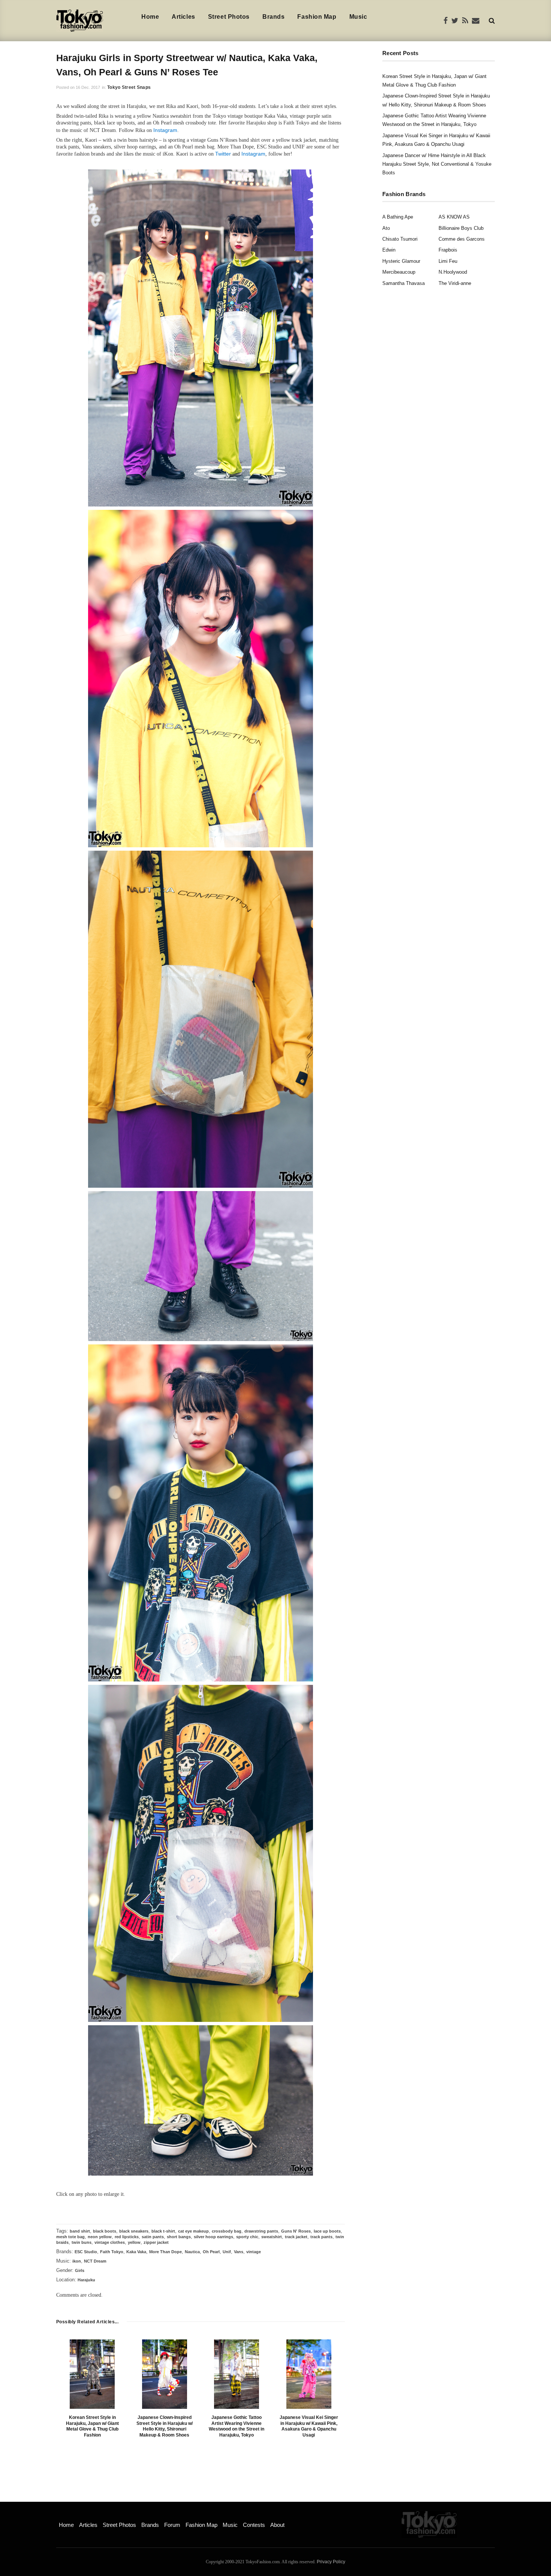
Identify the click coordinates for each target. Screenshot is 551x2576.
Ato (386, 228)
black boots (105, 2231)
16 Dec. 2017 (88, 87)
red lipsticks (127, 2237)
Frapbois (448, 250)
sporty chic (247, 2237)
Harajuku (86, 2280)
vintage (254, 2252)
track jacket (296, 2237)
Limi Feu (448, 261)
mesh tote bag (70, 2237)
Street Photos (229, 17)
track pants (321, 2237)
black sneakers (134, 2231)
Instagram (165, 130)
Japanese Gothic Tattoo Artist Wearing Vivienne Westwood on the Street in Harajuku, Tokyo (237, 2426)
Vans (239, 2252)
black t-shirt (163, 2231)
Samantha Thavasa (404, 283)
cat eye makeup (193, 2231)
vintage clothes (110, 2242)
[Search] (492, 20)
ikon (77, 2261)
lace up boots (327, 2231)
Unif (227, 2252)
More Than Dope (165, 2252)
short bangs (179, 2237)
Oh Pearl (211, 2252)
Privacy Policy (331, 2562)
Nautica (192, 2252)
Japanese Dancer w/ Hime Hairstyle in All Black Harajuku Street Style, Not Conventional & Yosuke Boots (437, 164)
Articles (183, 17)
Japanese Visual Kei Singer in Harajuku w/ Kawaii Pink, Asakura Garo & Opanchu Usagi (309, 2426)
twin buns (82, 2242)
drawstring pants (261, 2231)
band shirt (80, 2231)
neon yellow (100, 2237)
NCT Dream (95, 2261)
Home (150, 17)
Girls (80, 2270)
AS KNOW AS (454, 217)
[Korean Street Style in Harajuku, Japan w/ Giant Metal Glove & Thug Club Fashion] (92, 2374)
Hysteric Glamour (401, 261)
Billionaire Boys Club (461, 228)
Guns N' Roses (296, 2231)
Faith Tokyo (112, 2252)
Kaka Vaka (136, 2252)
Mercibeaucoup (399, 272)
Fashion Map (317, 17)
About (277, 2525)
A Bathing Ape (398, 217)
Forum (172, 2525)
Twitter (223, 154)
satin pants (153, 2237)
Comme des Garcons (462, 239)
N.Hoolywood (453, 272)
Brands (273, 17)
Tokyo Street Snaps (129, 87)
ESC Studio (86, 2252)
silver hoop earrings (213, 2237)
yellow (134, 2242)
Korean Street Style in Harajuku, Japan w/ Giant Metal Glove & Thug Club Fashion (92, 2426)
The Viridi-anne (455, 283)
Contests (254, 2525)
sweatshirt (272, 2237)
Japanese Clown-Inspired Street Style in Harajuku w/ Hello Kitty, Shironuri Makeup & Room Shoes (165, 2426)
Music (358, 17)
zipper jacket (156, 2242)
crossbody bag (227, 2231)
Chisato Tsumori (400, 239)
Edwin (389, 250)
